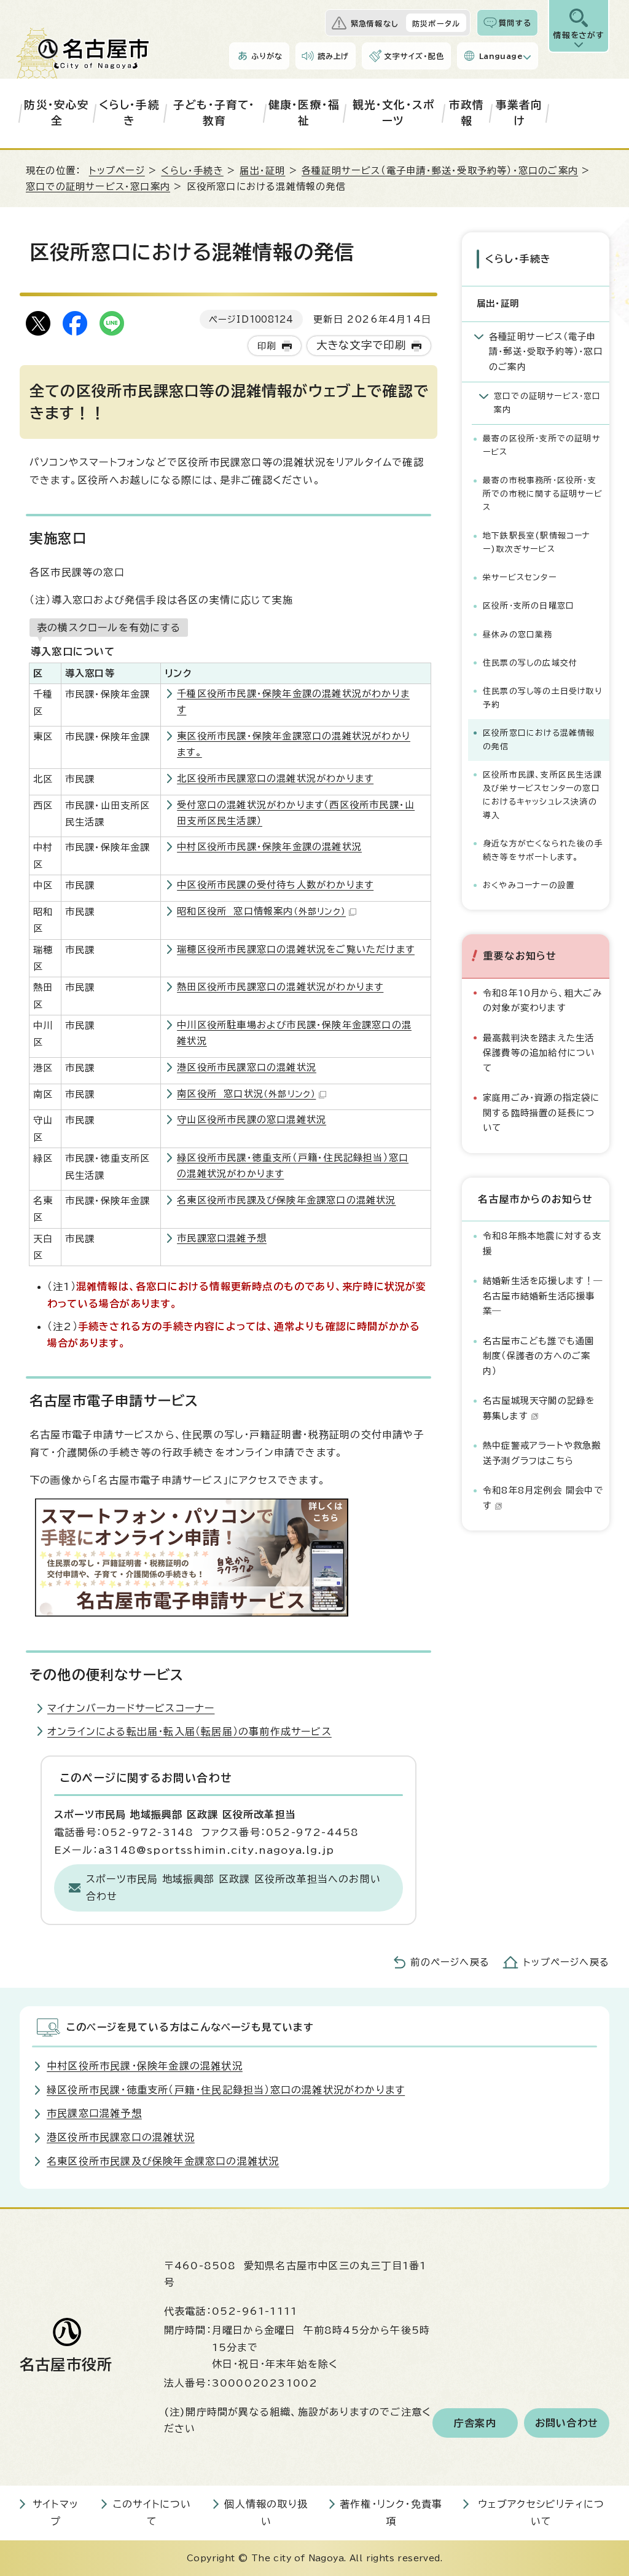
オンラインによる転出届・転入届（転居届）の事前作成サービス (189, 1731)
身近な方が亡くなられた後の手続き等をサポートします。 (543, 850)
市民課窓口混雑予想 (222, 1238)
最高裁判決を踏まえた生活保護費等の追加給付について (539, 1053)
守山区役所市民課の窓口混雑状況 (252, 1120)
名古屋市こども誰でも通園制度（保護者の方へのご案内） (538, 1356)
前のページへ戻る (450, 1962)
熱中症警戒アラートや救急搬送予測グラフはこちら (542, 1453)
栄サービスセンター (520, 577)
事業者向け (519, 113)
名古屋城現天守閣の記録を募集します (539, 1408)
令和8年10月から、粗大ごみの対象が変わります (542, 1000)
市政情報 (467, 113)
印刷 (267, 346)
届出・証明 (262, 171)
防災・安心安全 (57, 113)
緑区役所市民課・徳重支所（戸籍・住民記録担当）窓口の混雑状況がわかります (226, 2090)
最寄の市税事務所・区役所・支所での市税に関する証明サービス (543, 494)
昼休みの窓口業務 (518, 635)
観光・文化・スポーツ (394, 113)
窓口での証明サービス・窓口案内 (98, 187)
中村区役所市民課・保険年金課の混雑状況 (269, 847)
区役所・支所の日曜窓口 (529, 606)
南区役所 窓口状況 (246, 1094)
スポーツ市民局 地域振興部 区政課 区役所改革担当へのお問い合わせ (233, 1888)
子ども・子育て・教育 (214, 113)
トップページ (117, 171)
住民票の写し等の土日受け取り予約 (542, 698)
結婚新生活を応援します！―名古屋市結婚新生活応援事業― (543, 1296)
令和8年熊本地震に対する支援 (542, 1243)
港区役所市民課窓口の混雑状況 (247, 1067)
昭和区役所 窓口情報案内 (261, 911)
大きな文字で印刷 (361, 345)
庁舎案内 (475, 2423)
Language (501, 56)
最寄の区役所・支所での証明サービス (541, 445)
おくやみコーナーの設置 (529, 885)
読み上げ (334, 56)
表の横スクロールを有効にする (109, 628)
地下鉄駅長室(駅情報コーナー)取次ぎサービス (537, 542)
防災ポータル (436, 23)
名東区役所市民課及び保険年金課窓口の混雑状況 (286, 1200)
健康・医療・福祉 (304, 113)
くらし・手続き (129, 113)
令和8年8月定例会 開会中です (543, 1498)
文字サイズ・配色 (414, 56)
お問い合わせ (567, 2423)
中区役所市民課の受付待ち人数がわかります (275, 885)
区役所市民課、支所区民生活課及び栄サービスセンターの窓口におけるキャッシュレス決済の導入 (542, 795)
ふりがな (267, 56)
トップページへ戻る (566, 1962)
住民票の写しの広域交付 (530, 663)
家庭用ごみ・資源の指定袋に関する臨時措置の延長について (541, 1113)
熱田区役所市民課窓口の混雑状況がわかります (280, 987)
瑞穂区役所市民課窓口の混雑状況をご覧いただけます (296, 949)
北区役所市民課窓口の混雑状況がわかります (275, 778)
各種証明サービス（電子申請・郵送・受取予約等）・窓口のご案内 (440, 171)
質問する (515, 23)
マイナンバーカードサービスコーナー (131, 1708)
